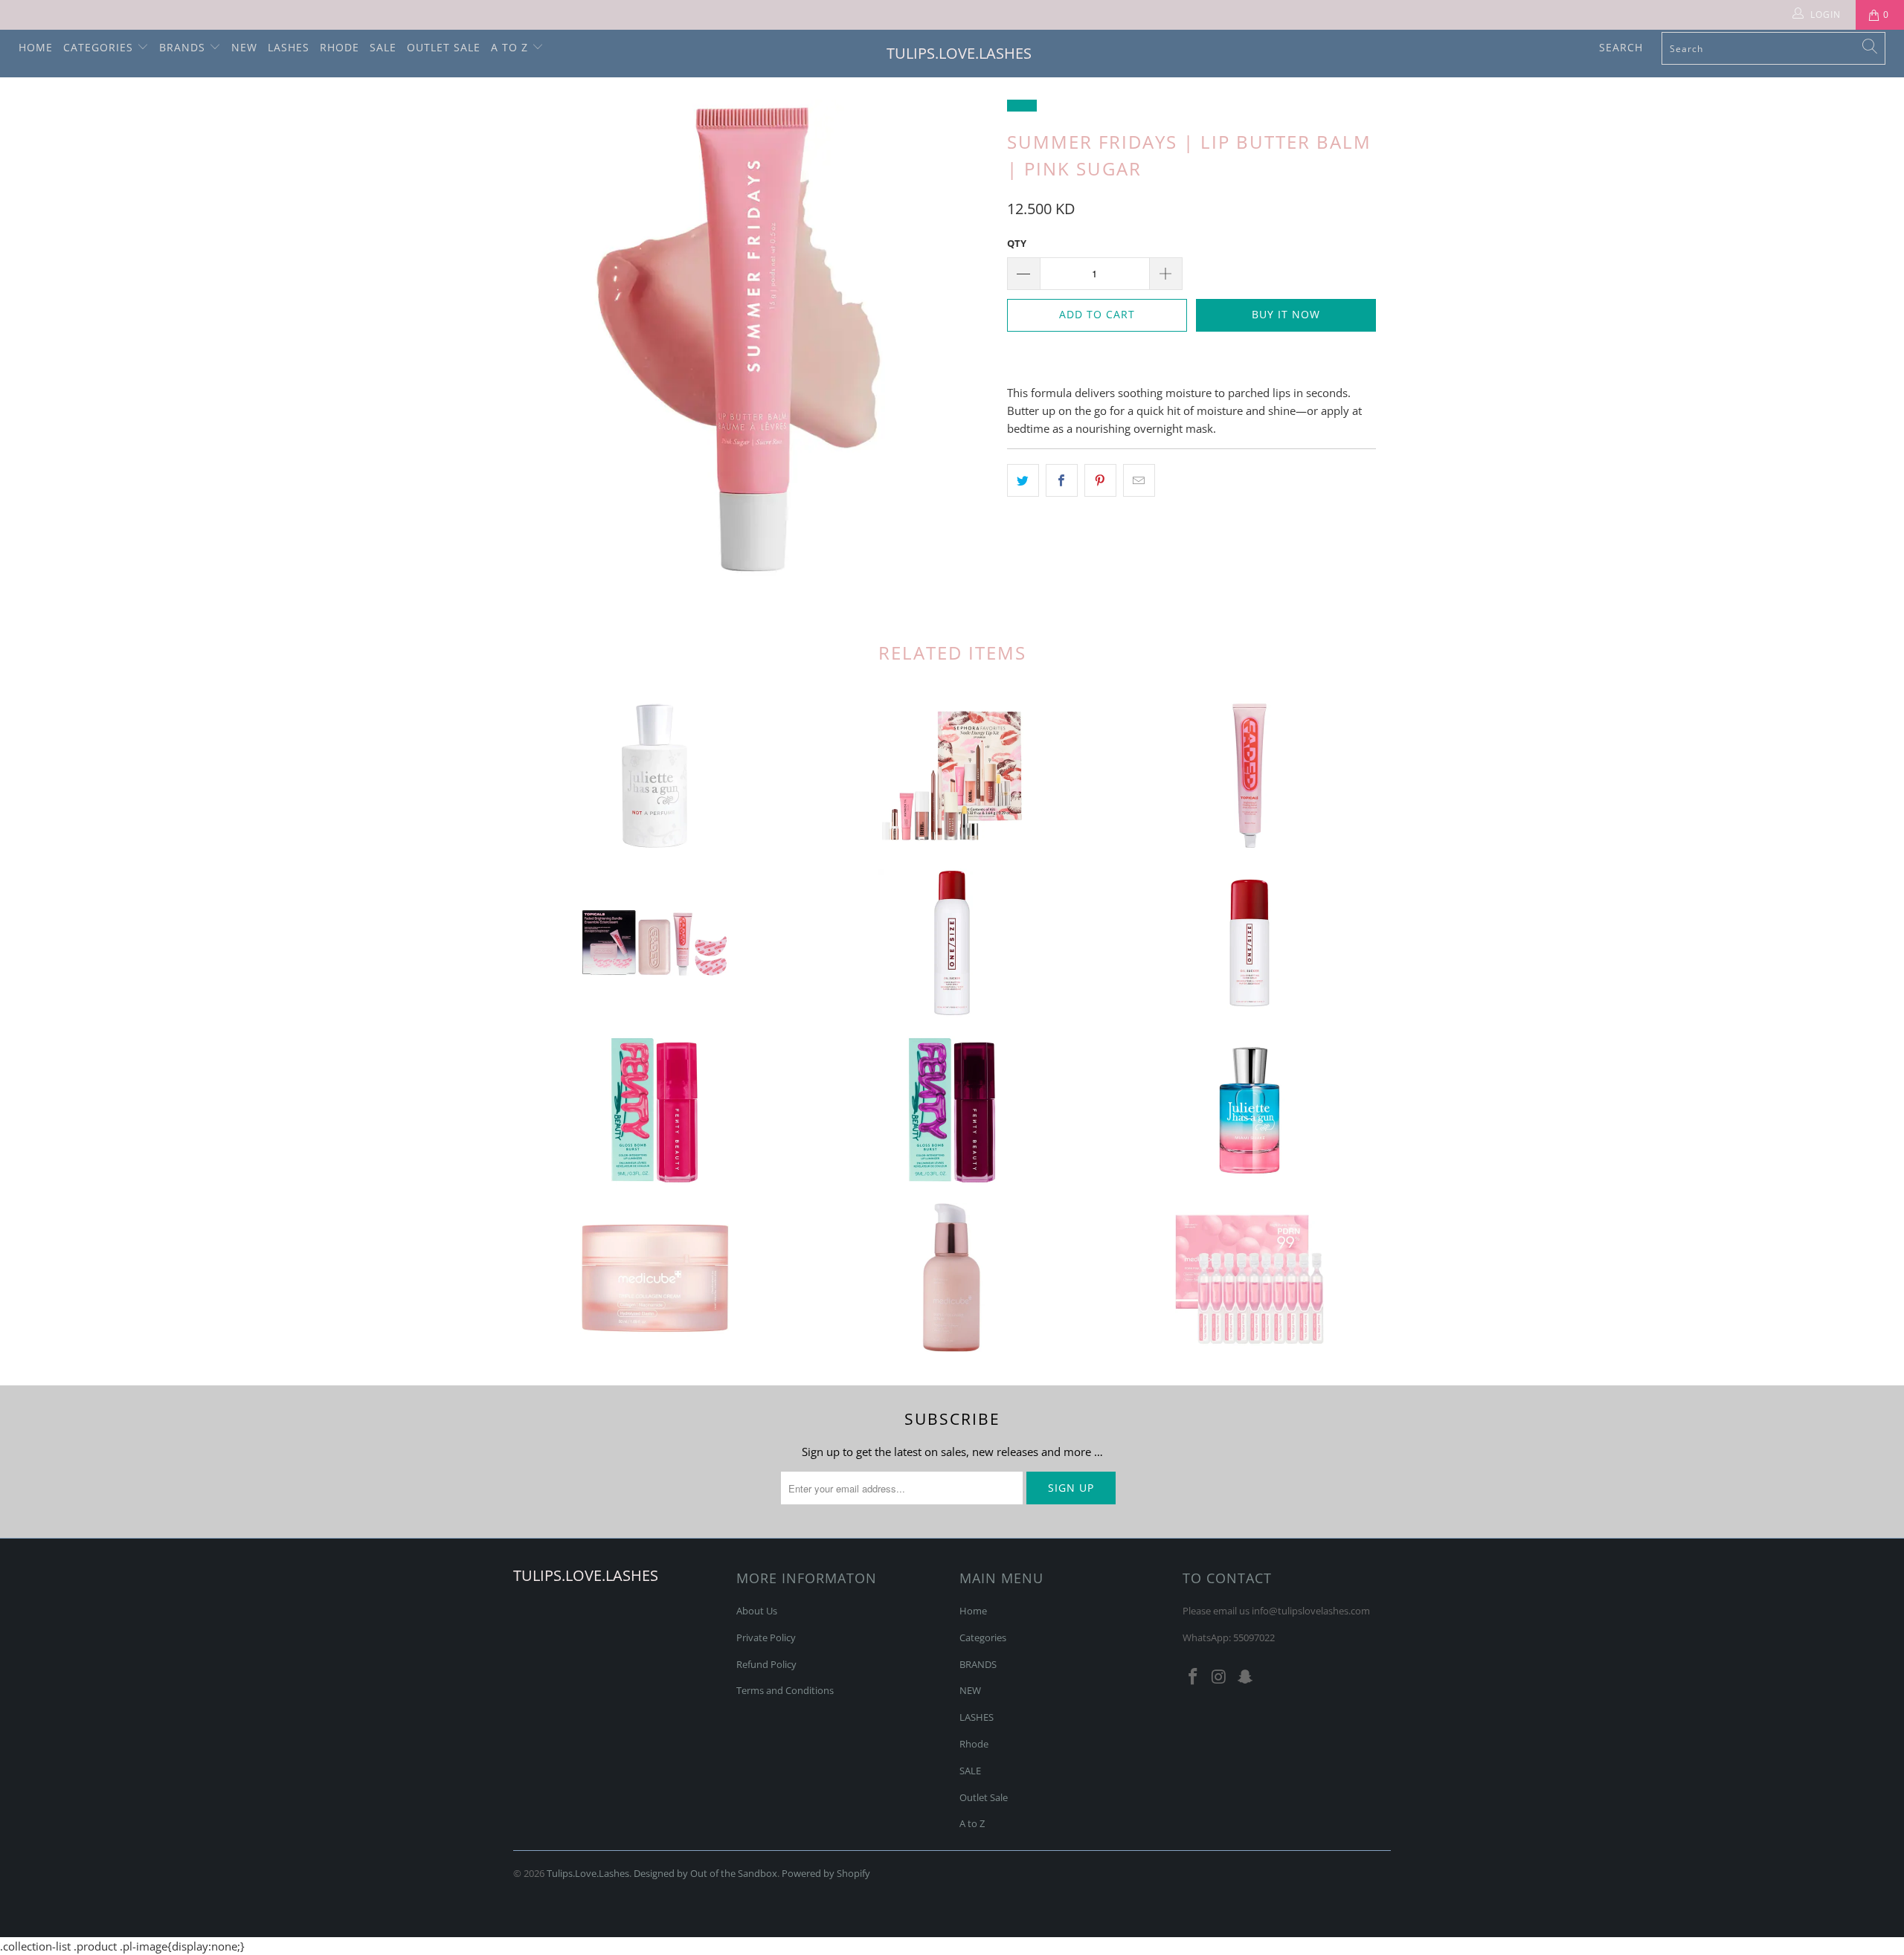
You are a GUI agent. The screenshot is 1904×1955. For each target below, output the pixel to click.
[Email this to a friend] (1139, 480)
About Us (757, 1611)
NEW (244, 47)
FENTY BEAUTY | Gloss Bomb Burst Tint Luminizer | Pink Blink (654, 1110)
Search (1621, 47)
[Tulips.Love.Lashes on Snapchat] (1245, 1677)
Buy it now (1286, 314)
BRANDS (184, 47)
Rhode (340, 47)
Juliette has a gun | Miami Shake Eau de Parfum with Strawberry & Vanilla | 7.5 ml (1249, 1110)
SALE (383, 47)
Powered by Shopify (826, 1873)
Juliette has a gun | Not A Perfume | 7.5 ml (654, 776)
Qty (1017, 243)
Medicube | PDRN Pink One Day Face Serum (1249, 1278)
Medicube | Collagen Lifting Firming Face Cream (654, 1278)
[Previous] (539, 339)
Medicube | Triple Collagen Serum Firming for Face (952, 1278)
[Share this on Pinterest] (1100, 480)
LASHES (289, 47)
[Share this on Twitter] (1023, 480)
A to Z (511, 47)
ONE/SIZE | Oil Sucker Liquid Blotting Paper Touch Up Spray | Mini (1249, 943)
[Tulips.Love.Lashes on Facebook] (1194, 1677)
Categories (100, 47)
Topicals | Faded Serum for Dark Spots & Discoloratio (1249, 776)
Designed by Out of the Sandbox (705, 1873)
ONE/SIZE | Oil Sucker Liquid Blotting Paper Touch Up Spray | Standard (952, 943)
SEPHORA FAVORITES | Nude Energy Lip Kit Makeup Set (952, 776)
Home (36, 47)
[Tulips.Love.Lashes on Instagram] (1220, 1677)
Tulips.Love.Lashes (959, 53)
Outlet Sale (444, 47)
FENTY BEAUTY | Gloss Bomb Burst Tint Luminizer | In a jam (952, 1110)
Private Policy (766, 1637)
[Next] (967, 339)
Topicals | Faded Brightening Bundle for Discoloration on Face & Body (654, 943)
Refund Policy (766, 1664)
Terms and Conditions (785, 1690)
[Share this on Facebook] (1062, 480)
